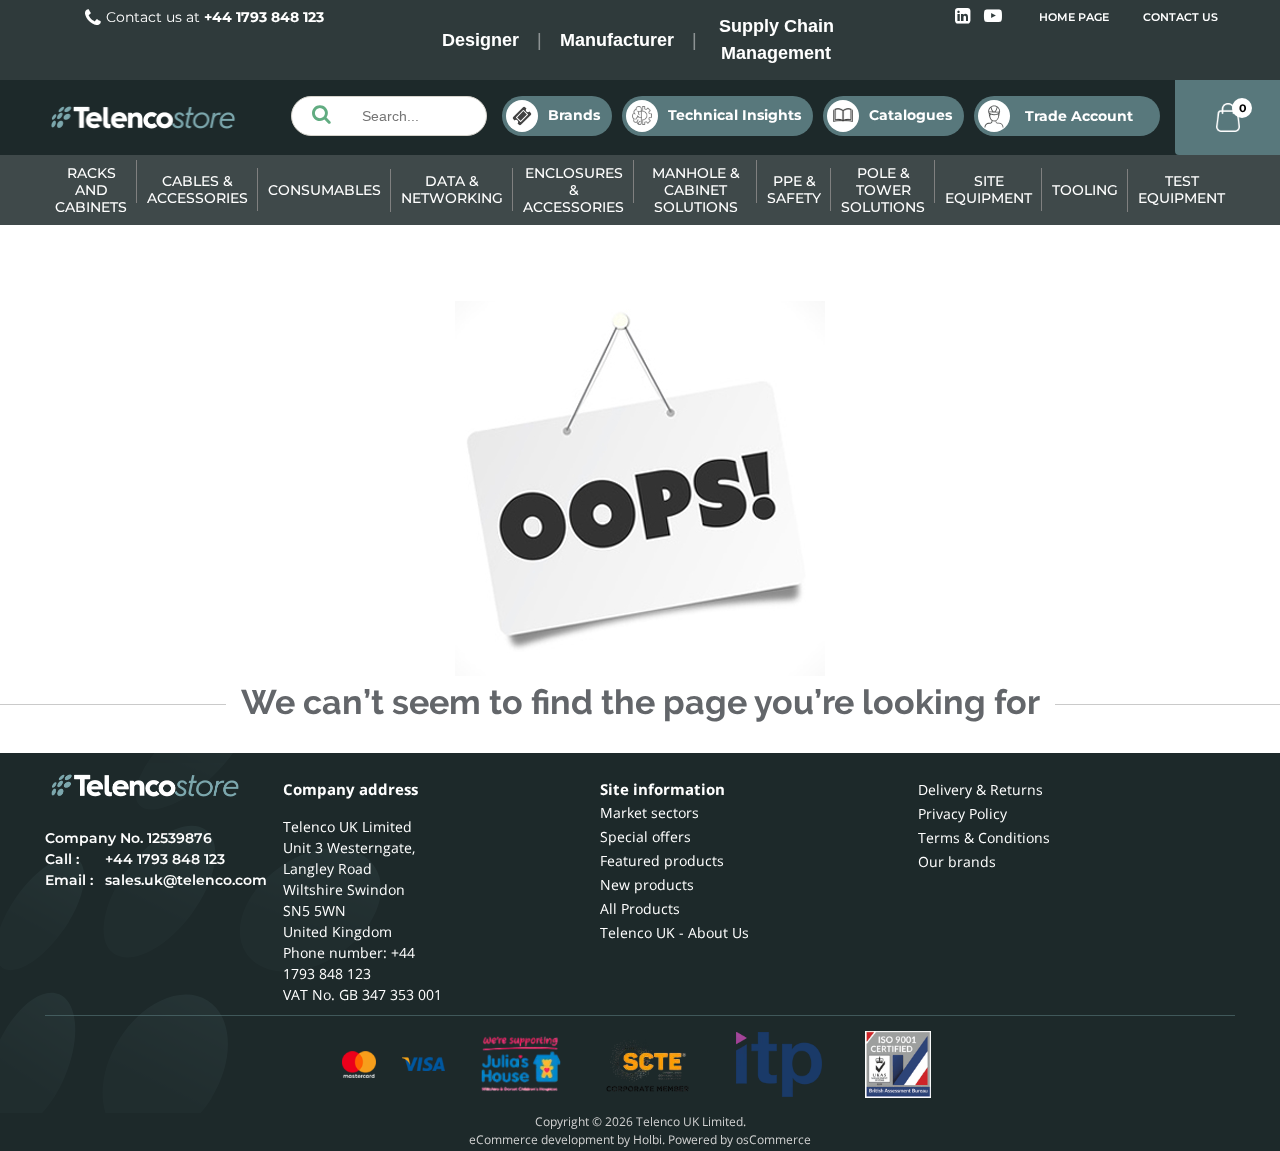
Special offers (645, 836)
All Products (640, 908)
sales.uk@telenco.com (186, 880)
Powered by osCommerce (739, 1139)
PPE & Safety (794, 189)
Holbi (647, 1139)
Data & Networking (452, 189)
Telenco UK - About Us (674, 932)
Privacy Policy (962, 813)
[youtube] (993, 16)
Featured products (662, 860)
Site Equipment (988, 189)
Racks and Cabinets (91, 190)
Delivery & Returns (980, 789)
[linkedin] (964, 16)
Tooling (1085, 190)
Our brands (957, 861)
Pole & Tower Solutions (883, 190)
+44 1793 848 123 (264, 17)
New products (647, 884)
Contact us (1180, 17)
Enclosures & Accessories (573, 190)
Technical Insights (734, 115)
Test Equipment (1181, 189)
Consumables (324, 190)
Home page (1074, 17)
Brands (574, 115)
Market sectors (649, 812)
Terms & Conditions (984, 837)
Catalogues (910, 115)
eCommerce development (541, 1139)
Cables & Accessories (197, 189)
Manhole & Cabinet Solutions (696, 190)
